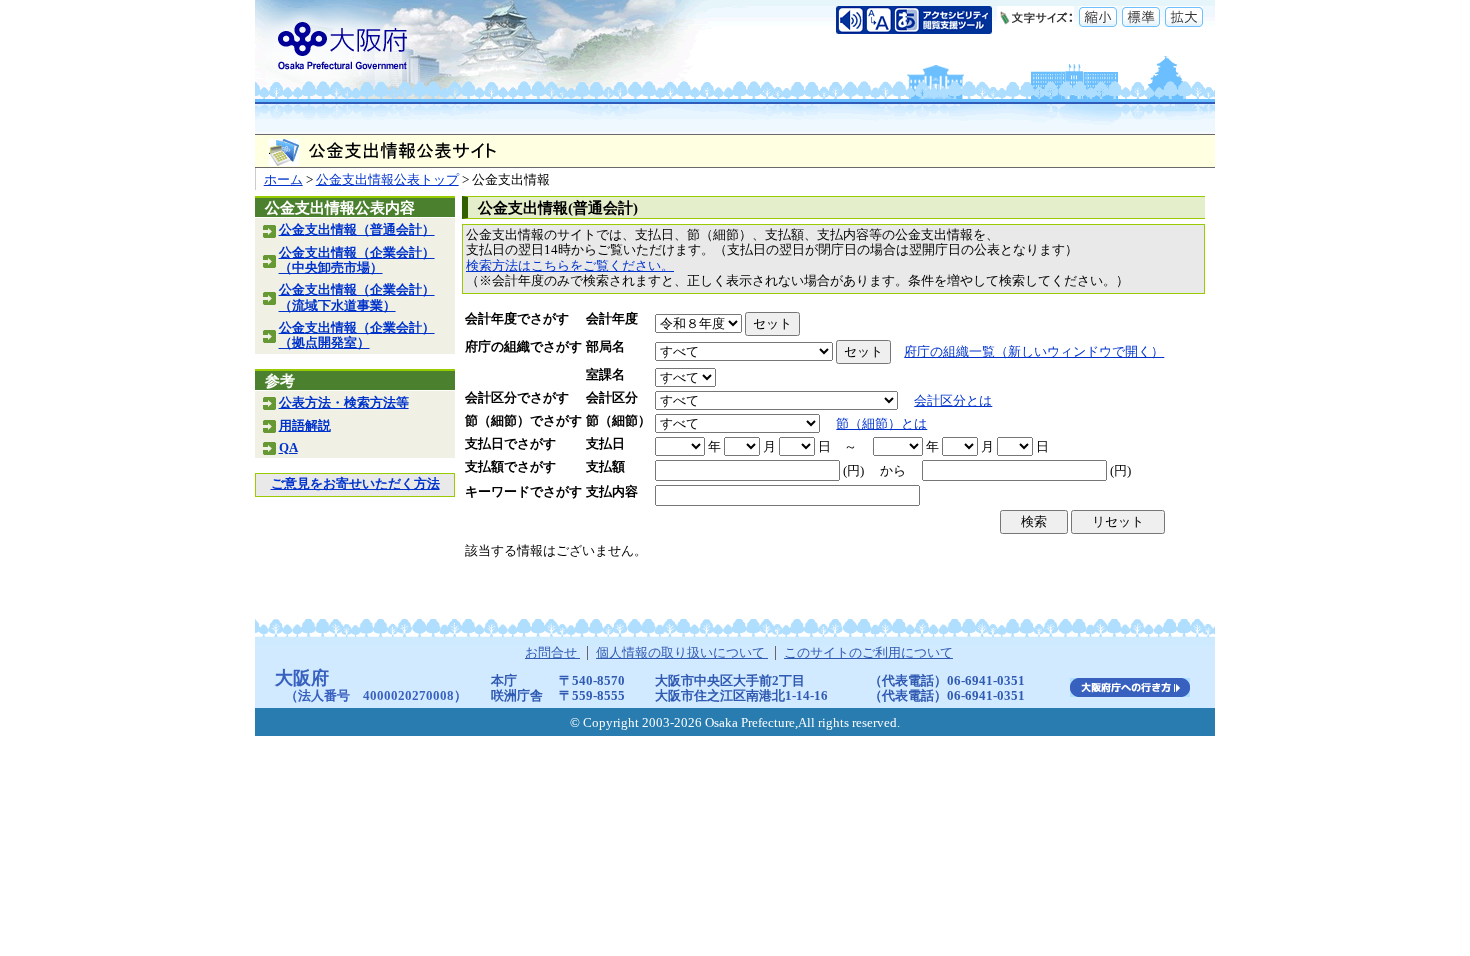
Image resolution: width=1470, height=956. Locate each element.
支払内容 (612, 492)
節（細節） (618, 421)
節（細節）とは (881, 424)
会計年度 (612, 319)
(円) (853, 471)
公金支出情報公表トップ (387, 180)
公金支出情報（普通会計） (357, 230)
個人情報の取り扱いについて (682, 653)
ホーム (283, 180)
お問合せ (552, 653)
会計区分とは (953, 401)
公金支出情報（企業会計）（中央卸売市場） (357, 260)
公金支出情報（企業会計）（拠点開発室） (357, 335)
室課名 (605, 375)
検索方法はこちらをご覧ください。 (570, 266)
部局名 (605, 347)
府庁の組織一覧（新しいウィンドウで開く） (1034, 352)
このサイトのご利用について (868, 653)
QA (288, 448)
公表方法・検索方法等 (344, 403)
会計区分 (612, 398)
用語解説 (305, 426)
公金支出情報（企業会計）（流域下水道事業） (357, 297)
